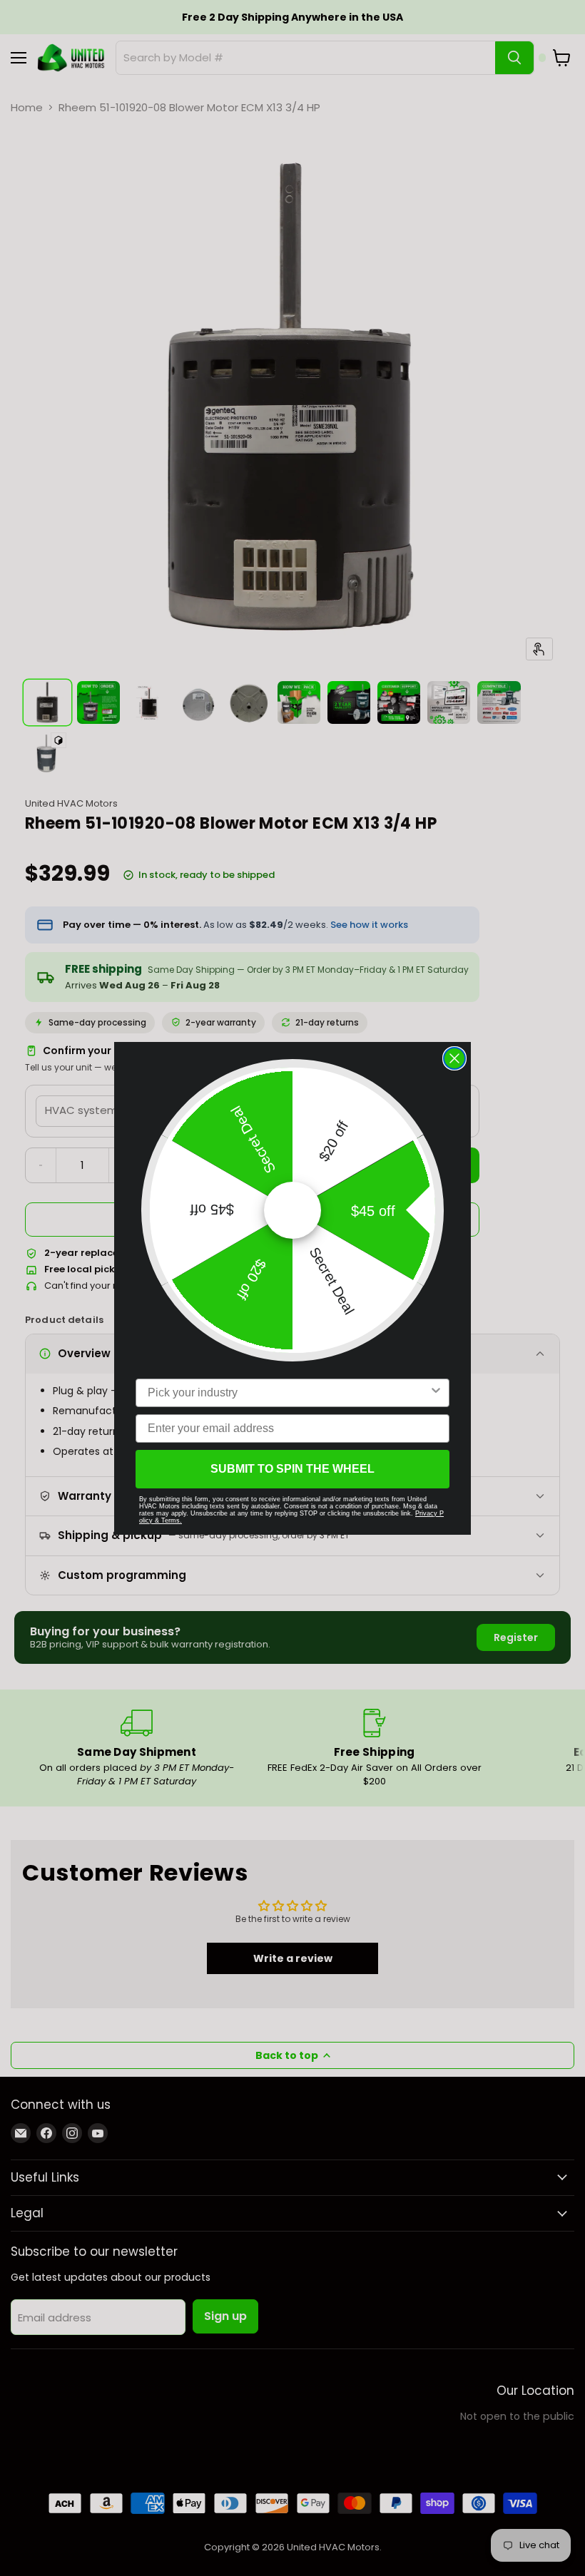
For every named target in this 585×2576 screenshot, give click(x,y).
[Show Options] (436, 1393)
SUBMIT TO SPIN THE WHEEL (292, 1469)
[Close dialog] (454, 1058)
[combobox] (288, 1393)
